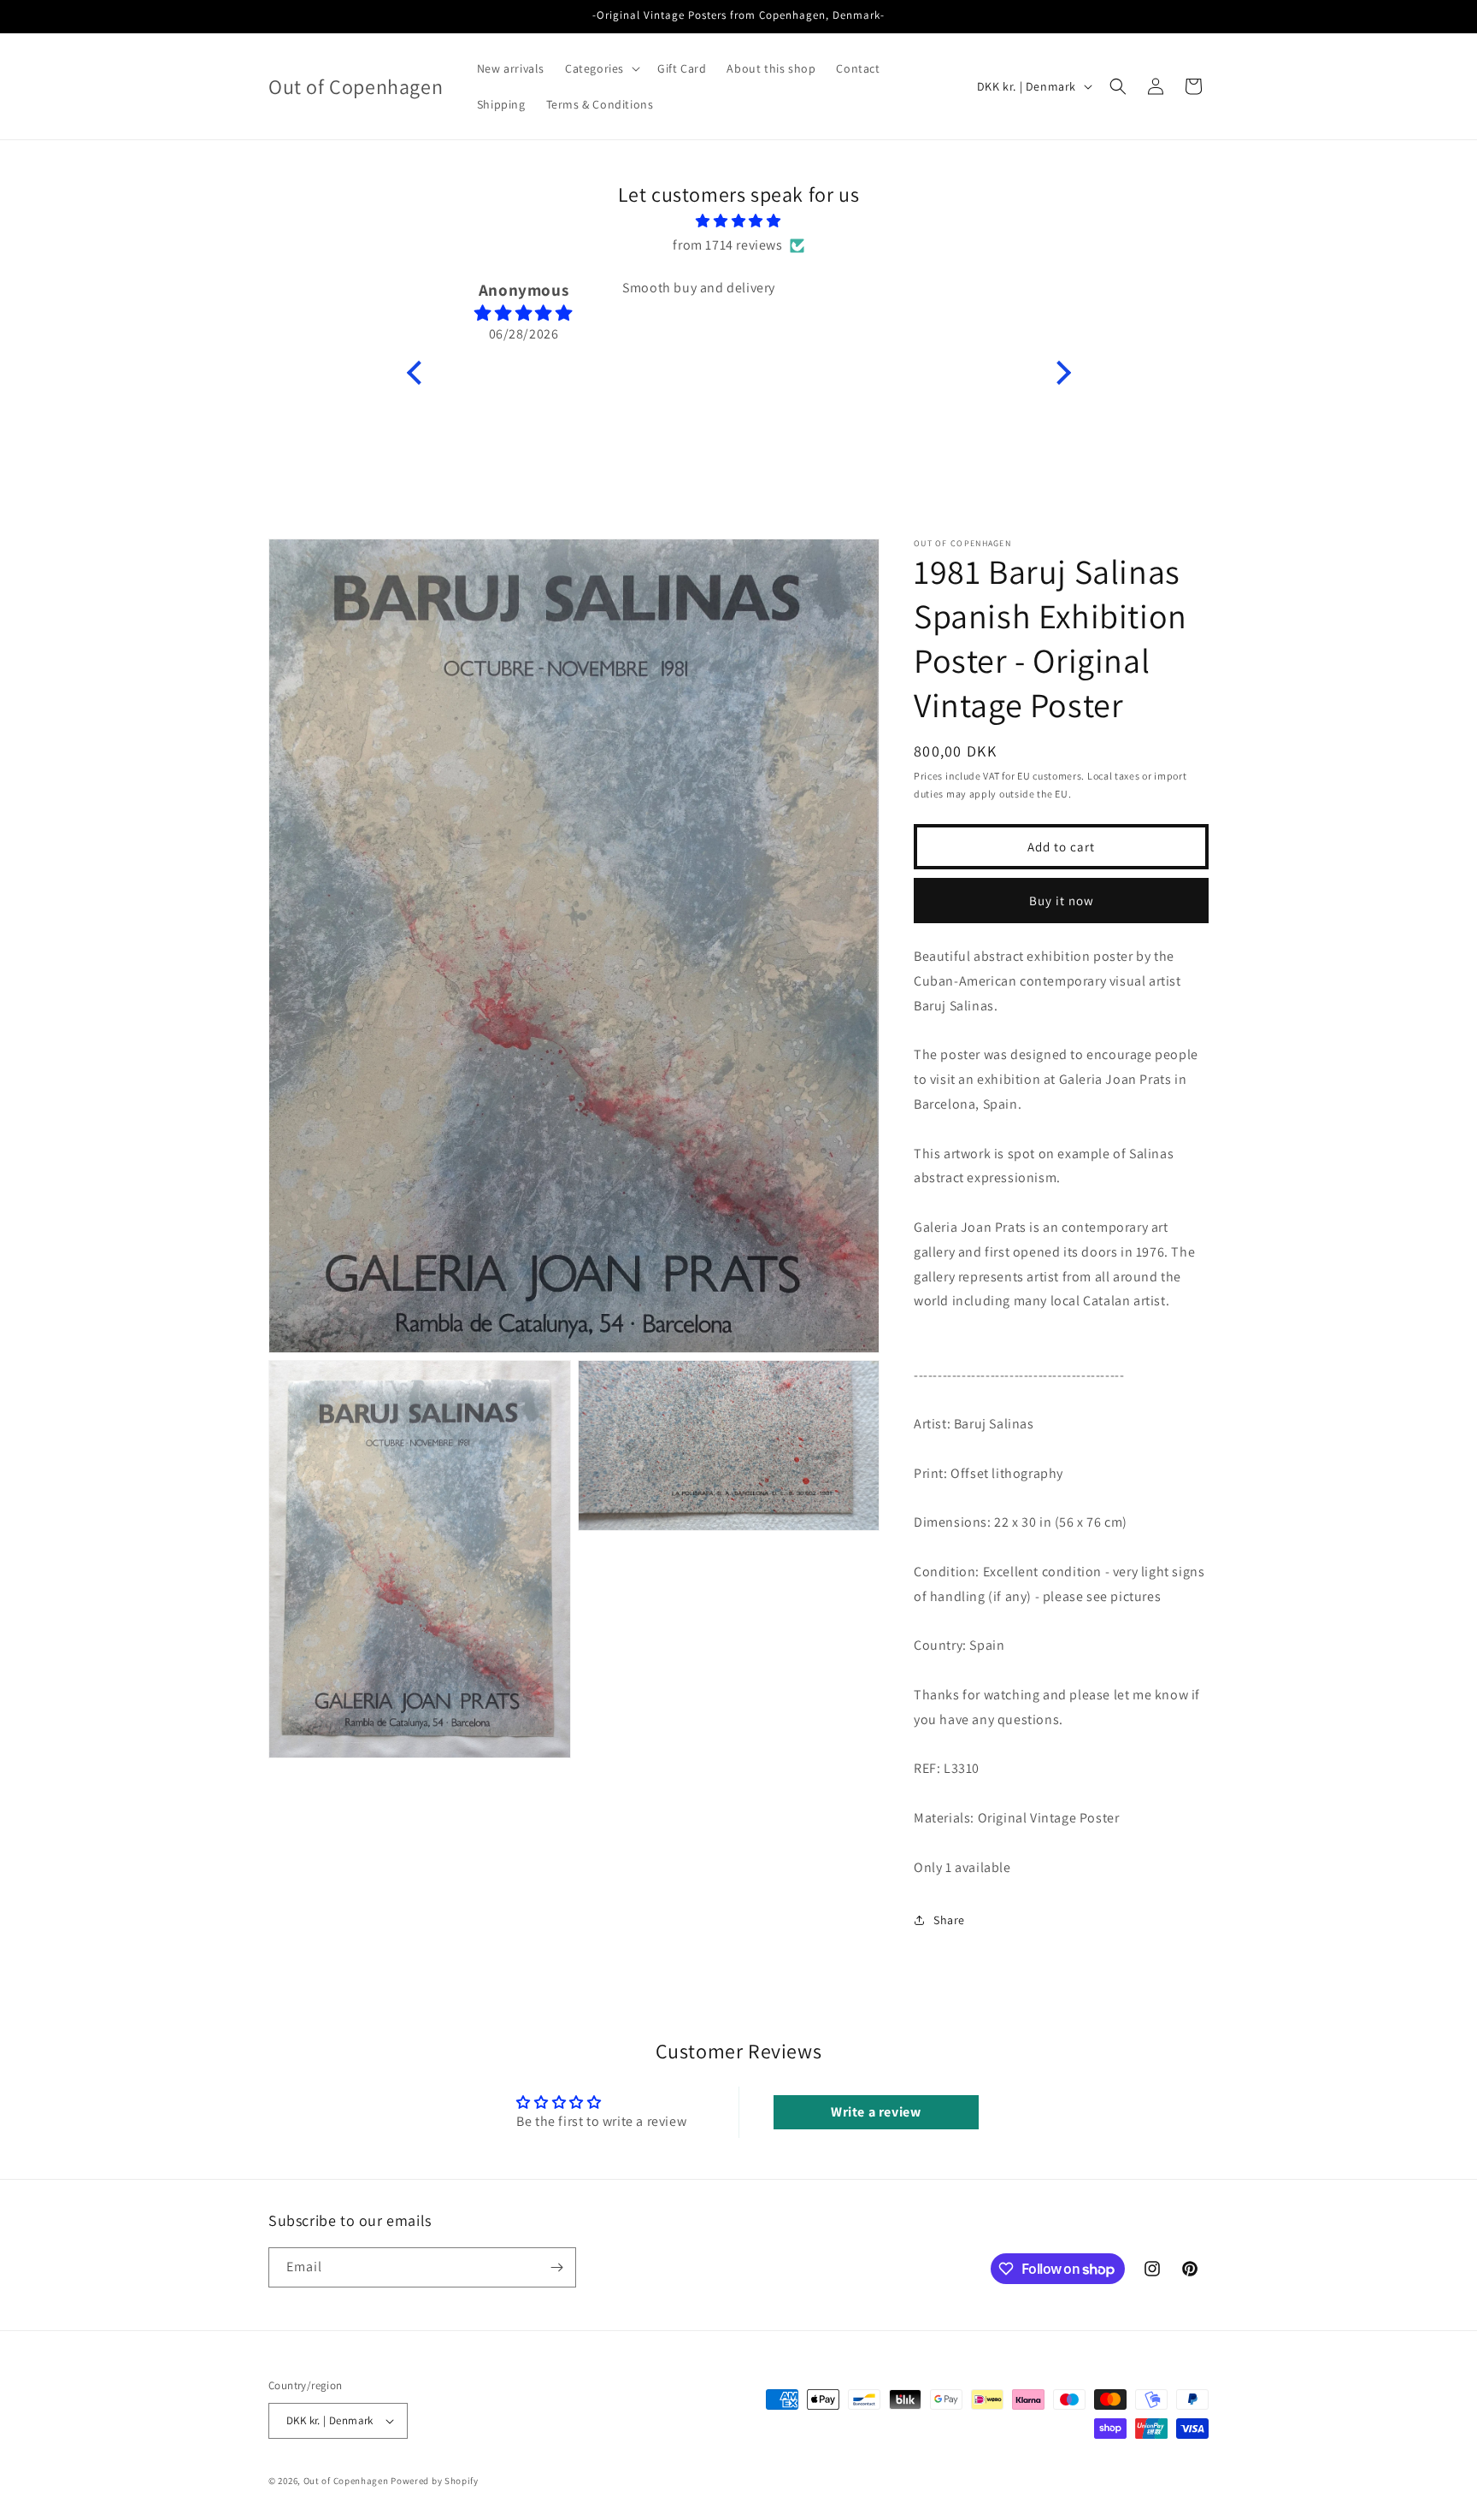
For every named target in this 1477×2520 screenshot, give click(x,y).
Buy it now (1062, 900)
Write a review (876, 2112)
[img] (739, 221)
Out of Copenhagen (346, 2481)
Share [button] (949, 1920)
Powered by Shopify (435, 2481)
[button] (601, 68)
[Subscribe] (556, 2267)
